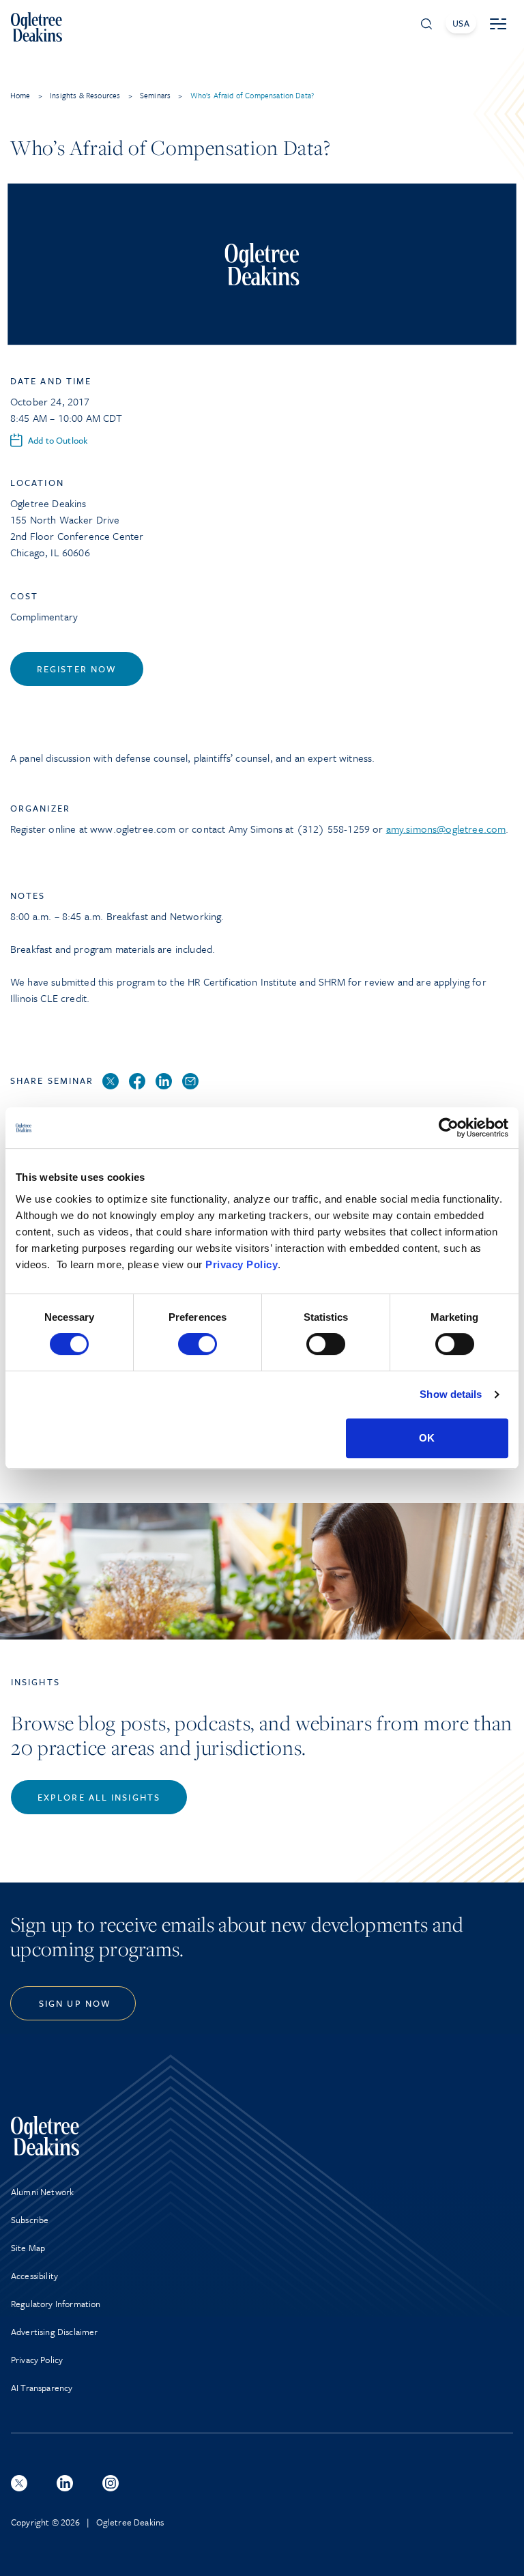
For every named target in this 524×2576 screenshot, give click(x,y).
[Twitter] (111, 1082)
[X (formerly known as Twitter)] (19, 2483)
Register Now (77, 669)
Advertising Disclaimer (55, 2332)
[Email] (190, 1082)
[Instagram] (111, 2483)
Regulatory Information (56, 2304)
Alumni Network (42, 2192)
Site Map (28, 2248)
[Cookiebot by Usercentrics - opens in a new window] (449, 1128)
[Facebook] (137, 1082)
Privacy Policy (242, 1264)
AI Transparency (42, 2388)
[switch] (198, 1344)
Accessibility (34, 2276)
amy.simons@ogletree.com (446, 829)
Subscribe (30, 2220)
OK (427, 1438)
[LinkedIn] (164, 1082)
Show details (451, 1394)
